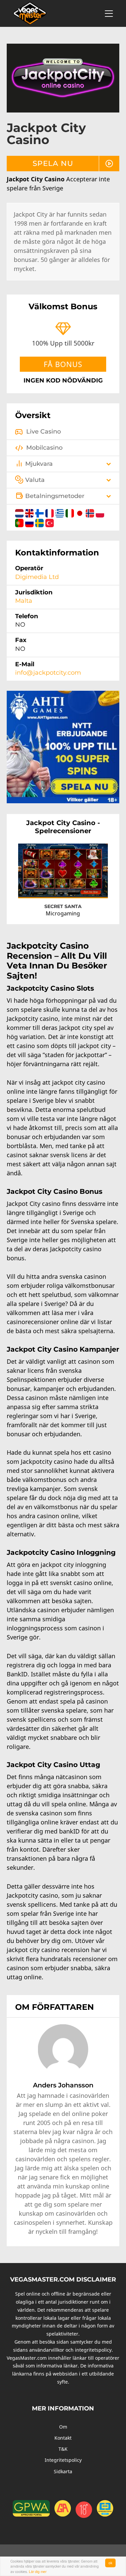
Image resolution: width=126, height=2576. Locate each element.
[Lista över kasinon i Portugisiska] (20, 522)
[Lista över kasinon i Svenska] (40, 522)
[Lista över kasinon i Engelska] (30, 512)
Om (63, 2427)
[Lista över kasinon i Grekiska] (60, 512)
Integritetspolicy (63, 2460)
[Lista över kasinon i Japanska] (81, 512)
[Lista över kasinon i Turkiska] (50, 522)
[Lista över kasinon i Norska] (91, 512)
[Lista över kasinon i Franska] (50, 512)
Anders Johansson (63, 2085)
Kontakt (63, 2438)
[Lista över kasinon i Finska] (40, 512)
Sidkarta (63, 2471)
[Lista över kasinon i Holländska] (20, 512)
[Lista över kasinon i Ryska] (30, 522)
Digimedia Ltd (37, 577)
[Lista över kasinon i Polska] (100, 512)
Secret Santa (63, 906)
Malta (24, 601)
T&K (63, 2449)
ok (110, 2563)
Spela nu (53, 163)
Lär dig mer (38, 2571)
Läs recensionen (85, 886)
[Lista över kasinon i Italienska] (71, 512)
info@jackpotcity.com (48, 673)
